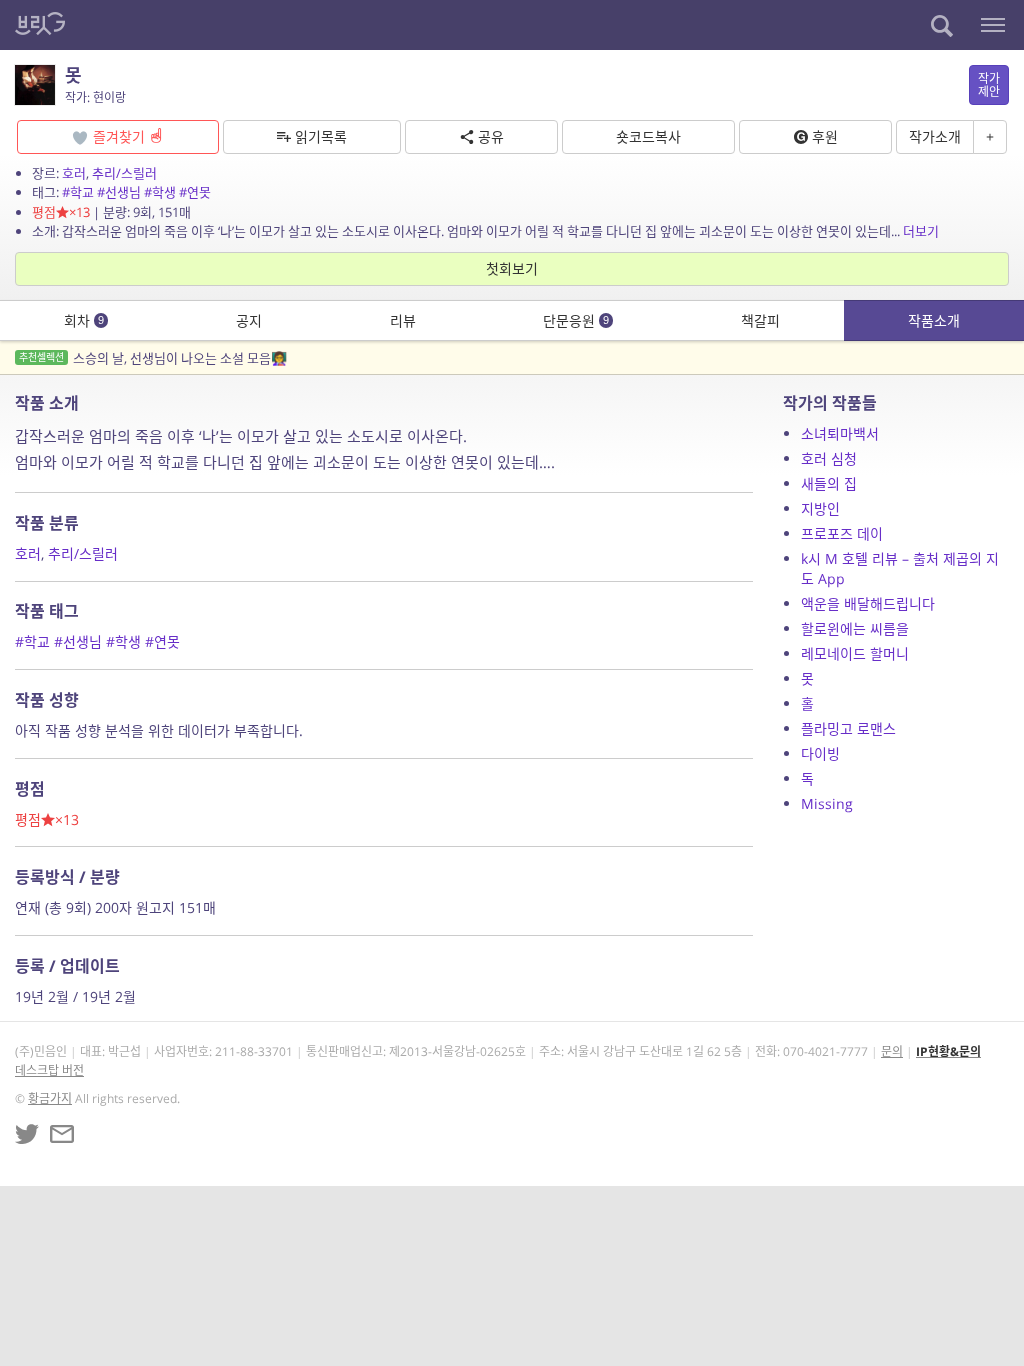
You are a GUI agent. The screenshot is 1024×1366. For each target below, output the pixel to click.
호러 (74, 173)
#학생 (160, 192)
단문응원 (576, 320)
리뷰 (403, 320)
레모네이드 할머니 (855, 653)
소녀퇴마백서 (840, 433)
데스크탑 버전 (49, 1070)
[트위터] (27, 1134)
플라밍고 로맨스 (848, 728)
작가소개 (935, 136)
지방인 (820, 508)
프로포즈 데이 (842, 533)
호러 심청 (829, 458)
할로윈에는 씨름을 (855, 628)
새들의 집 (829, 483)
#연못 (195, 192)
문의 (892, 1051)
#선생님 (119, 192)
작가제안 (989, 85)
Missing (827, 803)
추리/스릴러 (124, 173)
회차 (84, 320)
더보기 (921, 231)
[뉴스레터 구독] (62, 1134)
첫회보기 (512, 268)
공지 (249, 320)
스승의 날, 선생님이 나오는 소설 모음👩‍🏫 (153, 358)
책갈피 (760, 320)
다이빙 (820, 753)
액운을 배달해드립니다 (868, 603)
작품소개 (934, 320)
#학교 (78, 192)
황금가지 (50, 1098)
